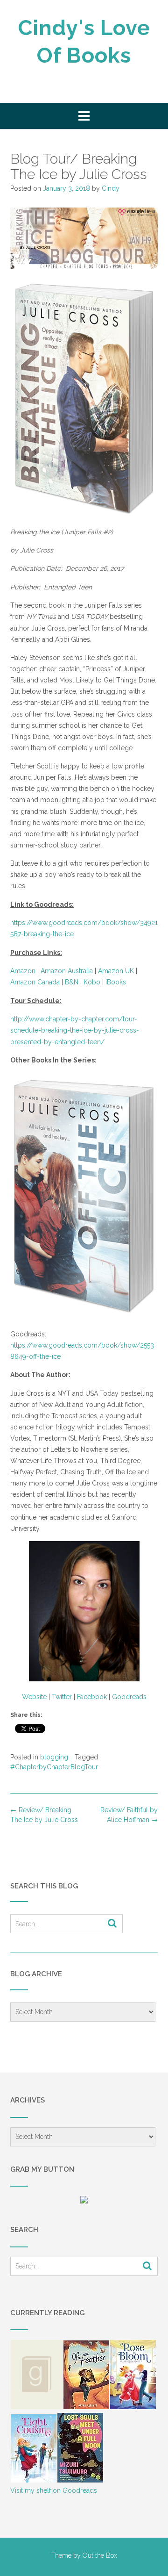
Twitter (62, 1697)
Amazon (23, 971)
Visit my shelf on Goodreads (54, 2490)
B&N (72, 982)
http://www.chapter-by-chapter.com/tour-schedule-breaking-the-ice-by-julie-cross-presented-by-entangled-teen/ (75, 1030)
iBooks (116, 982)
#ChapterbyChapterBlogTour (54, 1767)
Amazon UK (116, 971)
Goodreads (129, 1697)
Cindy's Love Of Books (84, 42)
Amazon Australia (67, 971)
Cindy (111, 188)
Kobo (92, 982)
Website (34, 1697)
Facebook (92, 1697)
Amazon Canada (35, 982)
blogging (54, 1757)
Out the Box (100, 2555)
